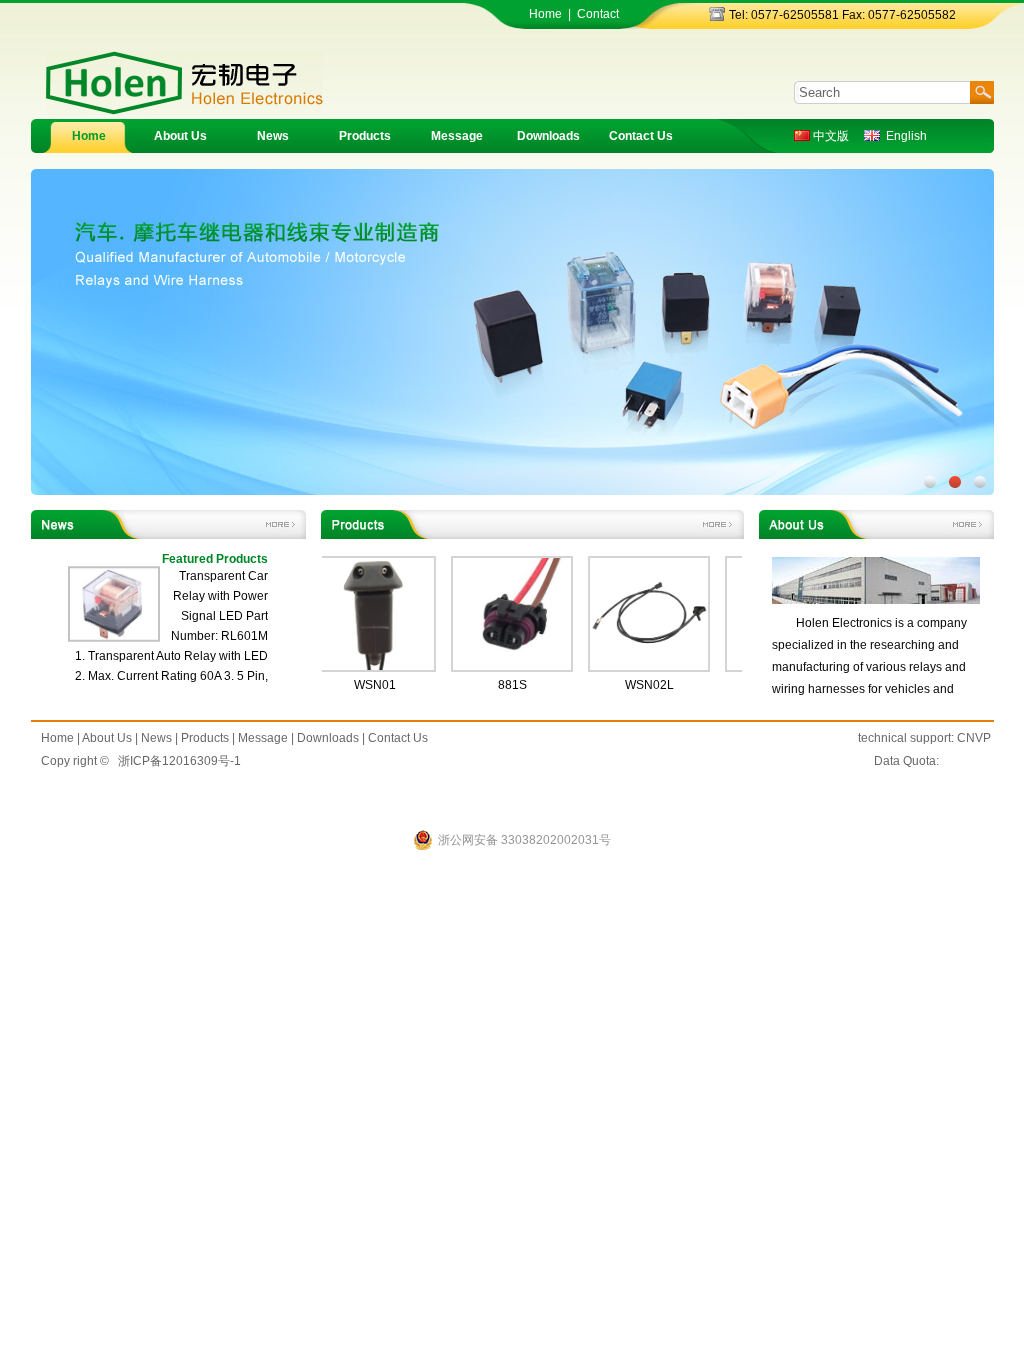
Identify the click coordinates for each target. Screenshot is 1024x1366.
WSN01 (355, 685)
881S (492, 685)
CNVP (974, 738)
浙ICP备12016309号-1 (179, 761)
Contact (598, 14)
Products (365, 136)
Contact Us (641, 136)
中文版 (829, 136)
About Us (180, 136)
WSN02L (629, 685)
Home (545, 14)
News (273, 136)
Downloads (548, 136)
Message (457, 136)
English (903, 136)
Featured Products (215, 559)
